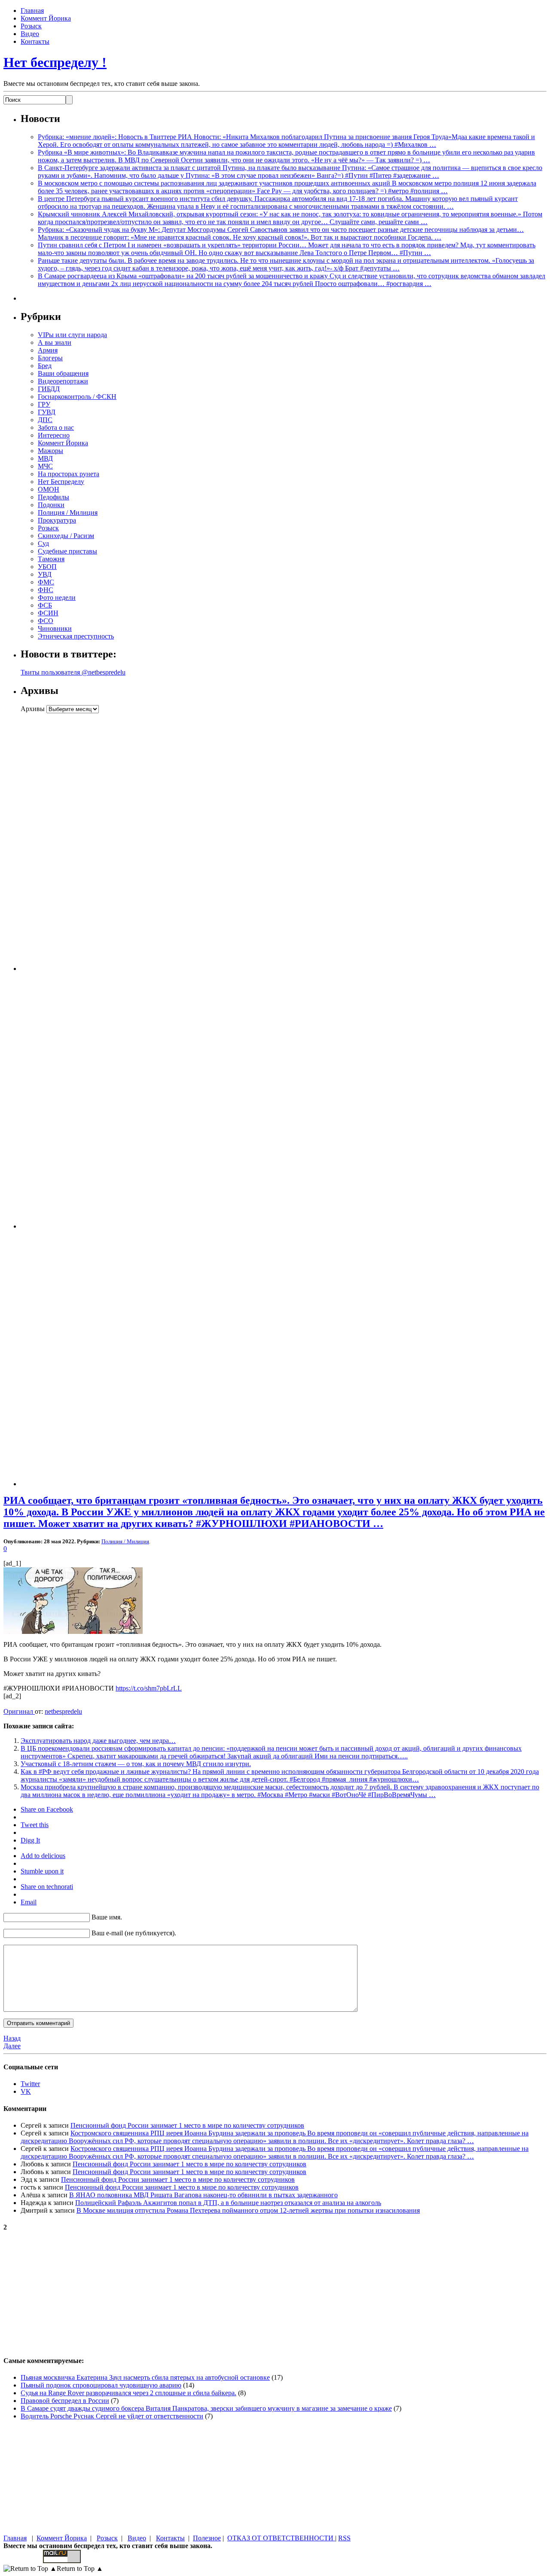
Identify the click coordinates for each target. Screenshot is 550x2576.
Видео (30, 34)
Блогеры (50, 358)
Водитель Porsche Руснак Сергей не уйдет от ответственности (112, 2416)
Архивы (33, 709)
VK (26, 2091)
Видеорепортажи (63, 381)
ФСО (46, 621)
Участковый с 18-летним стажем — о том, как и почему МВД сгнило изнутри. (136, 1764)
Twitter (30, 2084)
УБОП (47, 567)
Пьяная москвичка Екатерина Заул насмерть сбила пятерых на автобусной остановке (145, 2377)
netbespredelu (63, 1711)
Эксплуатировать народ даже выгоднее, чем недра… (98, 1741)
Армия (48, 350)
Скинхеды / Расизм (66, 536)
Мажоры (50, 451)
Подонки (51, 505)
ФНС (46, 590)
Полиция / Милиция (68, 512)
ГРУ (44, 404)
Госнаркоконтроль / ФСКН (77, 397)
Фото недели (57, 598)
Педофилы (53, 497)
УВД (45, 574)
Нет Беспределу (61, 482)
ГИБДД (49, 389)
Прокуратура (57, 520)
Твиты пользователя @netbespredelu (73, 672)
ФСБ (45, 605)
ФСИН (48, 613)
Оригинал (19, 1711)
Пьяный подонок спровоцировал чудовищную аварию (101, 2385)
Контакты (35, 41)
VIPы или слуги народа (72, 335)
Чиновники (55, 628)
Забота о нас (56, 427)
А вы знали (55, 342)
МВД (45, 458)
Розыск (31, 26)
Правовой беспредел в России (65, 2401)
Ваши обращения (63, 373)
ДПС (45, 420)
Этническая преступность (76, 636)
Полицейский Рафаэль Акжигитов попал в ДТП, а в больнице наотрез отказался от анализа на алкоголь (228, 2203)
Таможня (51, 559)
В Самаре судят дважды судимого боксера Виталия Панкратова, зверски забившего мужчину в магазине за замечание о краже (206, 2408)
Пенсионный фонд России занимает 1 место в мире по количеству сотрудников (187, 2125)
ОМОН (49, 489)
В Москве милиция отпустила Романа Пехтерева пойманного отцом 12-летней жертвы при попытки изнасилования (248, 2210)
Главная (32, 11)
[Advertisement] (74, 842)
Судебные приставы (67, 551)
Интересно (54, 435)
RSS (344, 2538)
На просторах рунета (69, 474)
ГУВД (47, 412)
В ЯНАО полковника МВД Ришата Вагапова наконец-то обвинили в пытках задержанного (203, 2195)
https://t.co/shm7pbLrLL (149, 1688)
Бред (45, 366)
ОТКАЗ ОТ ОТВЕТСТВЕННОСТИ (281, 2538)
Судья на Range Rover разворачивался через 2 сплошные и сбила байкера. (128, 2393)
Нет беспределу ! (55, 62)
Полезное (207, 2538)
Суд (43, 543)
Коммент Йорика (46, 18)
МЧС (45, 466)
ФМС (46, 582)
